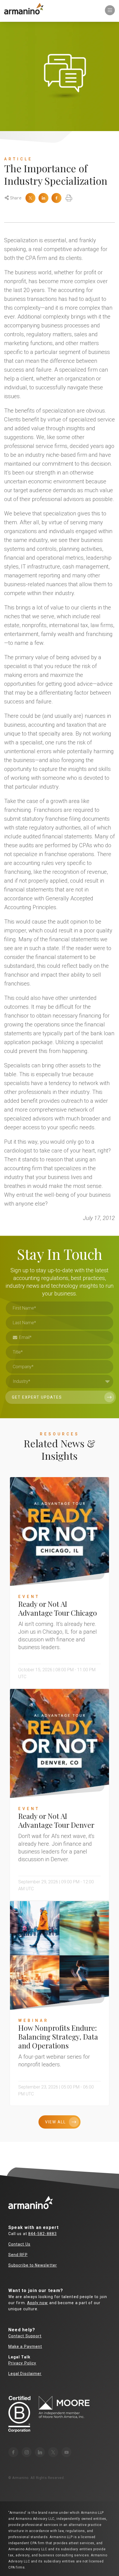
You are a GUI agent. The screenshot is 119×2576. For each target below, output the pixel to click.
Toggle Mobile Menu (110, 10)
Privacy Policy (22, 2363)
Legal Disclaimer (25, 2374)
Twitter (30, 198)
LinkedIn (43, 198)
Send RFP (18, 2255)
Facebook (56, 198)
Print (69, 198)
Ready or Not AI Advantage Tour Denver (56, 1820)
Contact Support (25, 2336)
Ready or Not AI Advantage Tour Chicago (58, 1608)
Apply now (38, 2303)
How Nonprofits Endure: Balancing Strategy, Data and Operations (58, 2037)
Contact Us (19, 2244)
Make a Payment (25, 2346)
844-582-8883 (42, 2234)
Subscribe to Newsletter (33, 2265)
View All (55, 2122)
